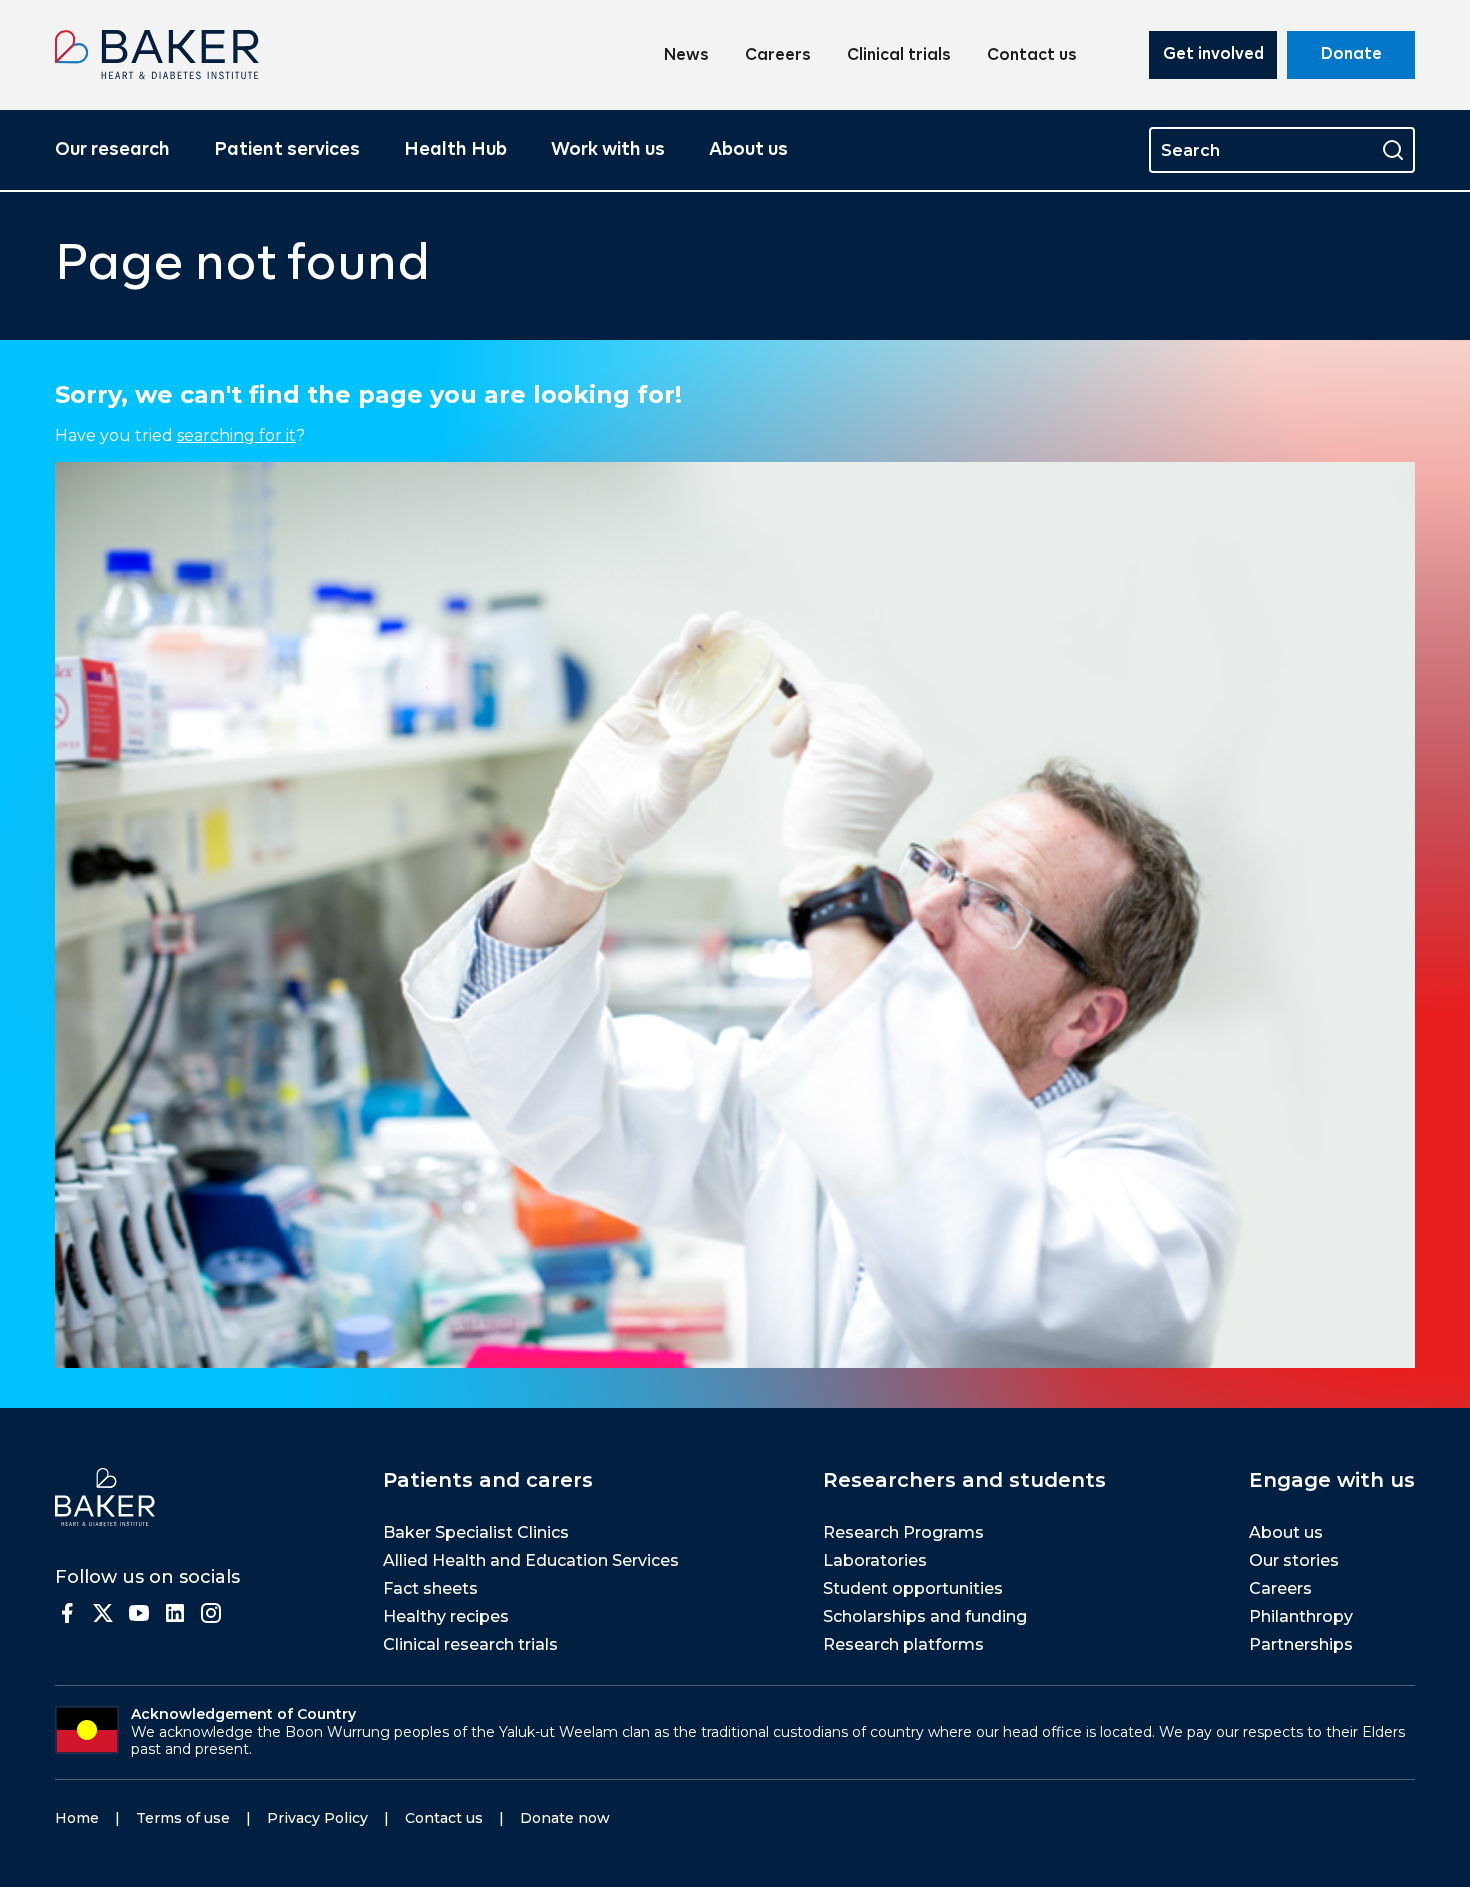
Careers (778, 56)
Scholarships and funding (925, 1616)
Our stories (1294, 1560)
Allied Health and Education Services (531, 1560)
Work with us (608, 150)
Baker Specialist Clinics (476, 1532)
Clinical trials (899, 56)
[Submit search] (1393, 150)
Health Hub (455, 150)
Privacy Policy (317, 1818)
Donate (1351, 55)
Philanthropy (1301, 1616)
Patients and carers (488, 1480)
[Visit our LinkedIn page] (175, 1613)
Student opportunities (913, 1588)
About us (748, 150)
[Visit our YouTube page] (139, 1613)
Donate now (565, 1818)
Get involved (1213, 55)
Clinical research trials (470, 1644)
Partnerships (1301, 1644)
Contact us (1032, 56)
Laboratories (875, 1560)
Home (77, 1818)
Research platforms (903, 1644)
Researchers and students (964, 1480)
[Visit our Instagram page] (211, 1613)
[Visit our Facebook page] (67, 1613)
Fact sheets (430, 1588)
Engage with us (1332, 1480)
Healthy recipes (446, 1616)
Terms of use (183, 1818)
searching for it (236, 435)
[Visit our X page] (103, 1613)
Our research (112, 150)
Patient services (287, 150)
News (686, 56)
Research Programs (903, 1532)
